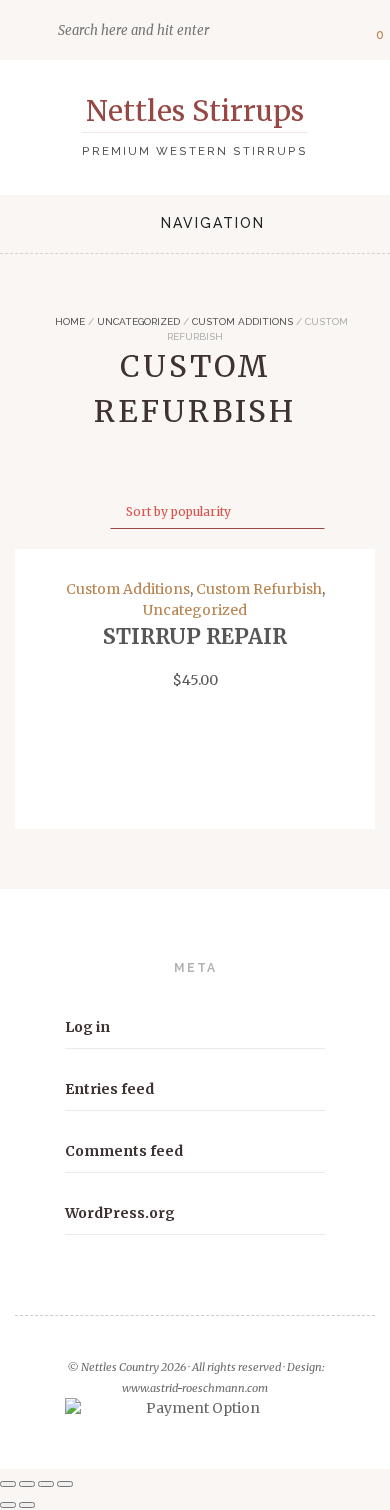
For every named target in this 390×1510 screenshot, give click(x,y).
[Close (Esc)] (65, 1484)
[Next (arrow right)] (27, 1505)
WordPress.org (120, 1213)
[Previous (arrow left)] (8, 1505)
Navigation (213, 223)
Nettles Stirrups (195, 111)
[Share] (46, 1484)
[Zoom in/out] (8, 1484)
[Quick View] (23, 791)
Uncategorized (138, 321)
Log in (87, 1027)
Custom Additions (242, 321)
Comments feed (124, 1151)
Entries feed (109, 1089)
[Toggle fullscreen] (27, 1484)
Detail (195, 791)
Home (68, 321)
